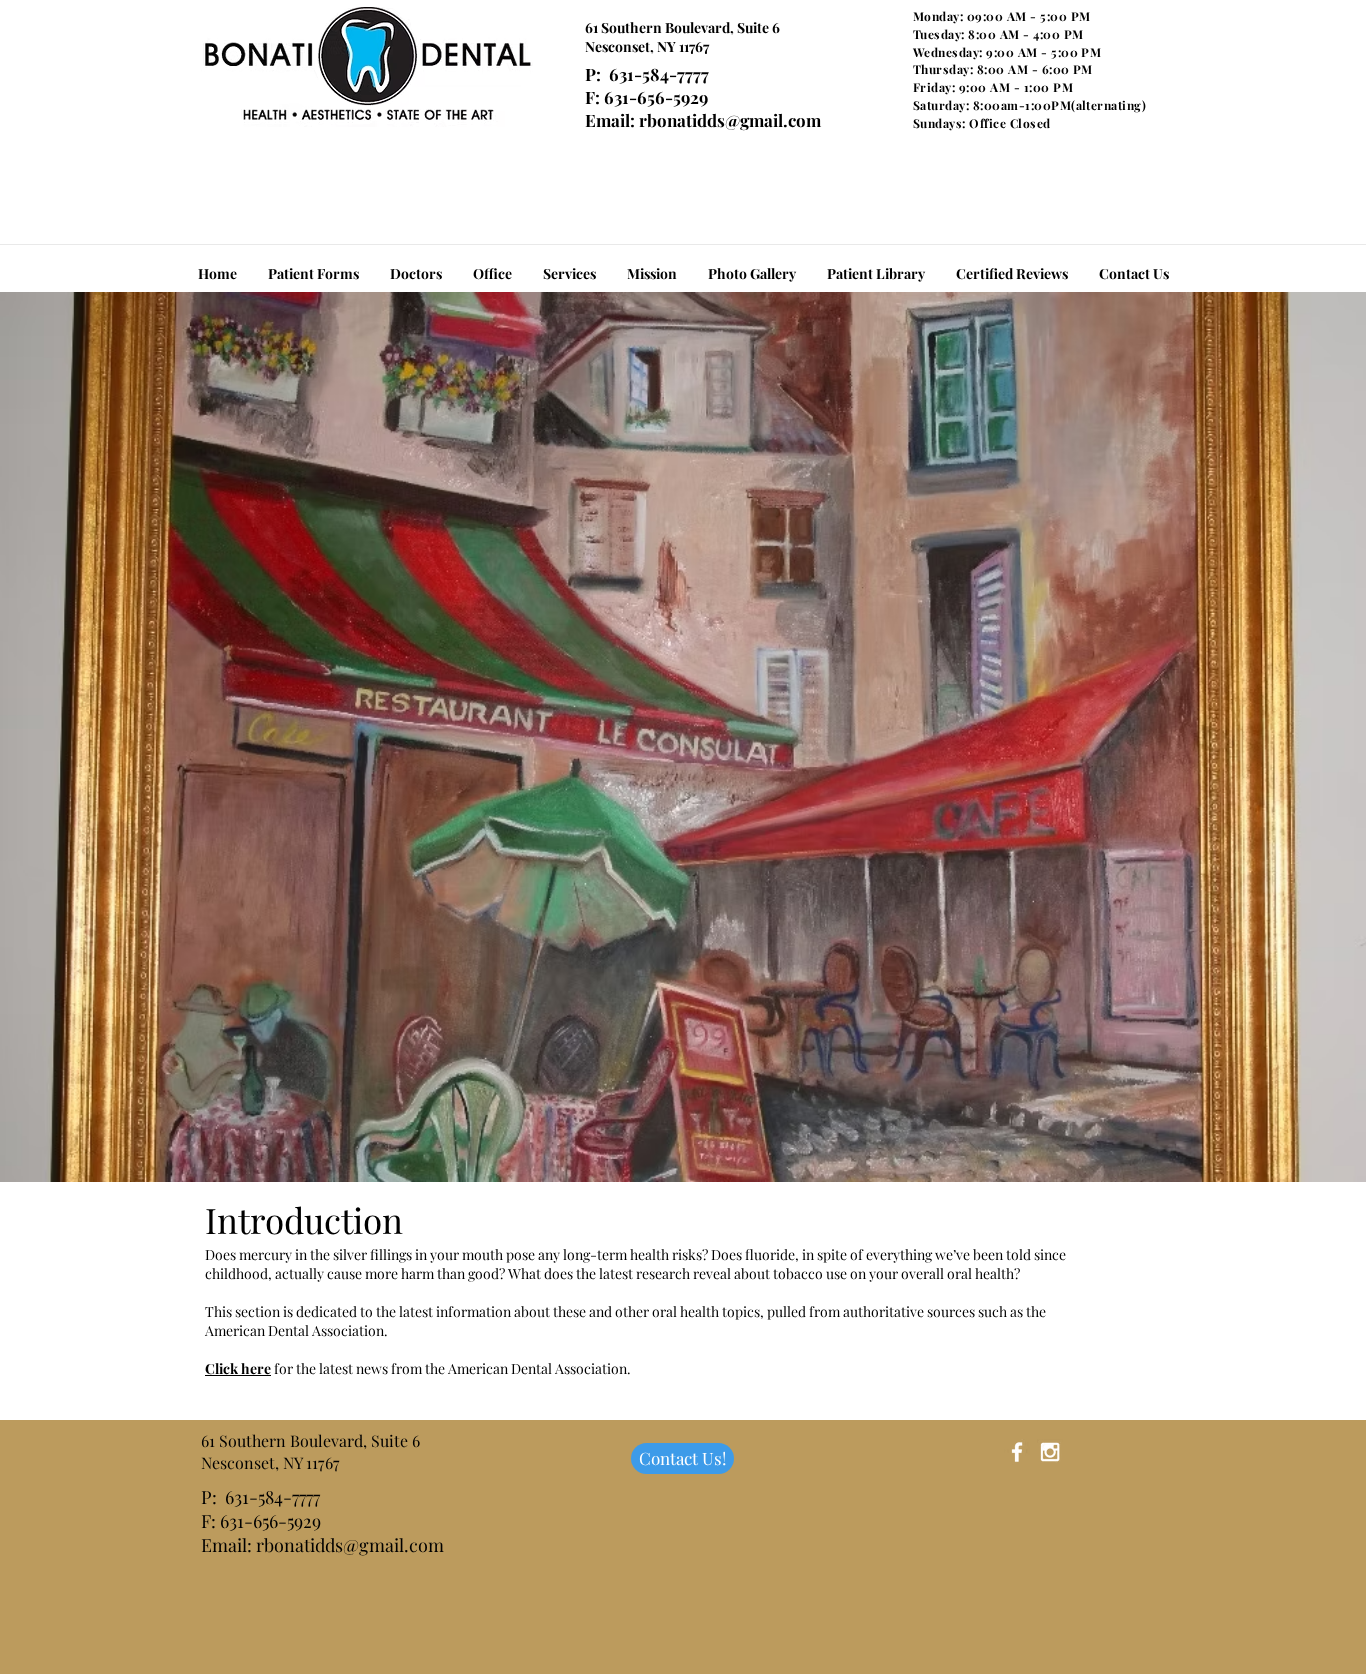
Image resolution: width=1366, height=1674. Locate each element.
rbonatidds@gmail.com (730, 120)
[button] (875, 274)
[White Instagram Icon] (1050, 1452)
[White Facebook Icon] (1017, 1452)
